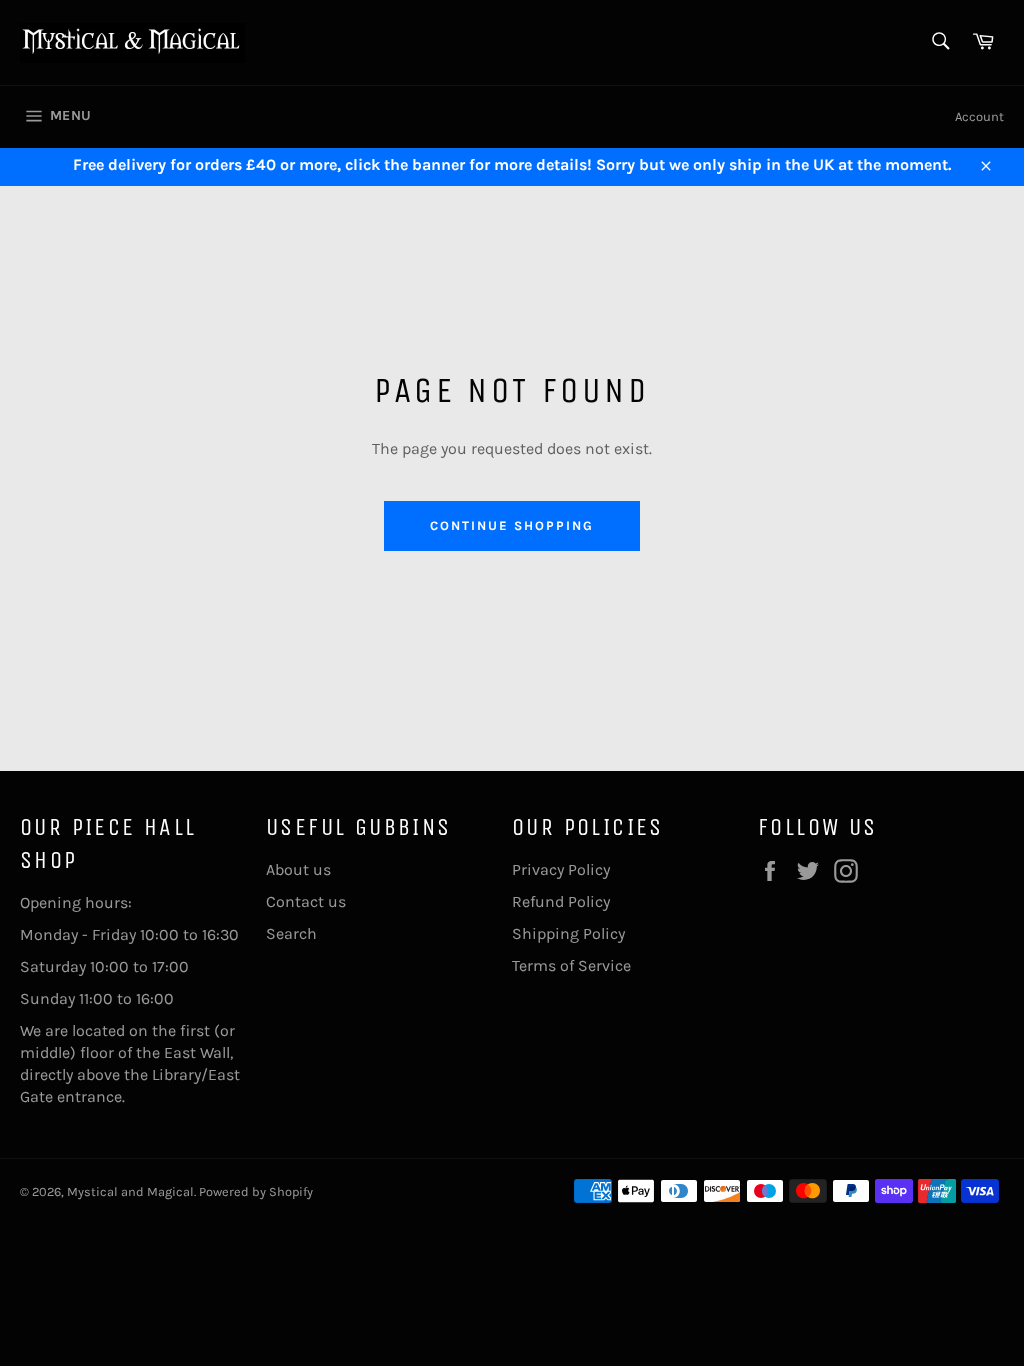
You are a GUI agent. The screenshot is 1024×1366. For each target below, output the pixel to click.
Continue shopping (511, 525)
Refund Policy (561, 901)
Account (979, 116)
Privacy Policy (561, 869)
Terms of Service (571, 965)
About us (298, 869)
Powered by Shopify (256, 1191)
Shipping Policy (568, 933)
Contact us (306, 901)
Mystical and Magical (130, 1191)
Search (291, 933)
